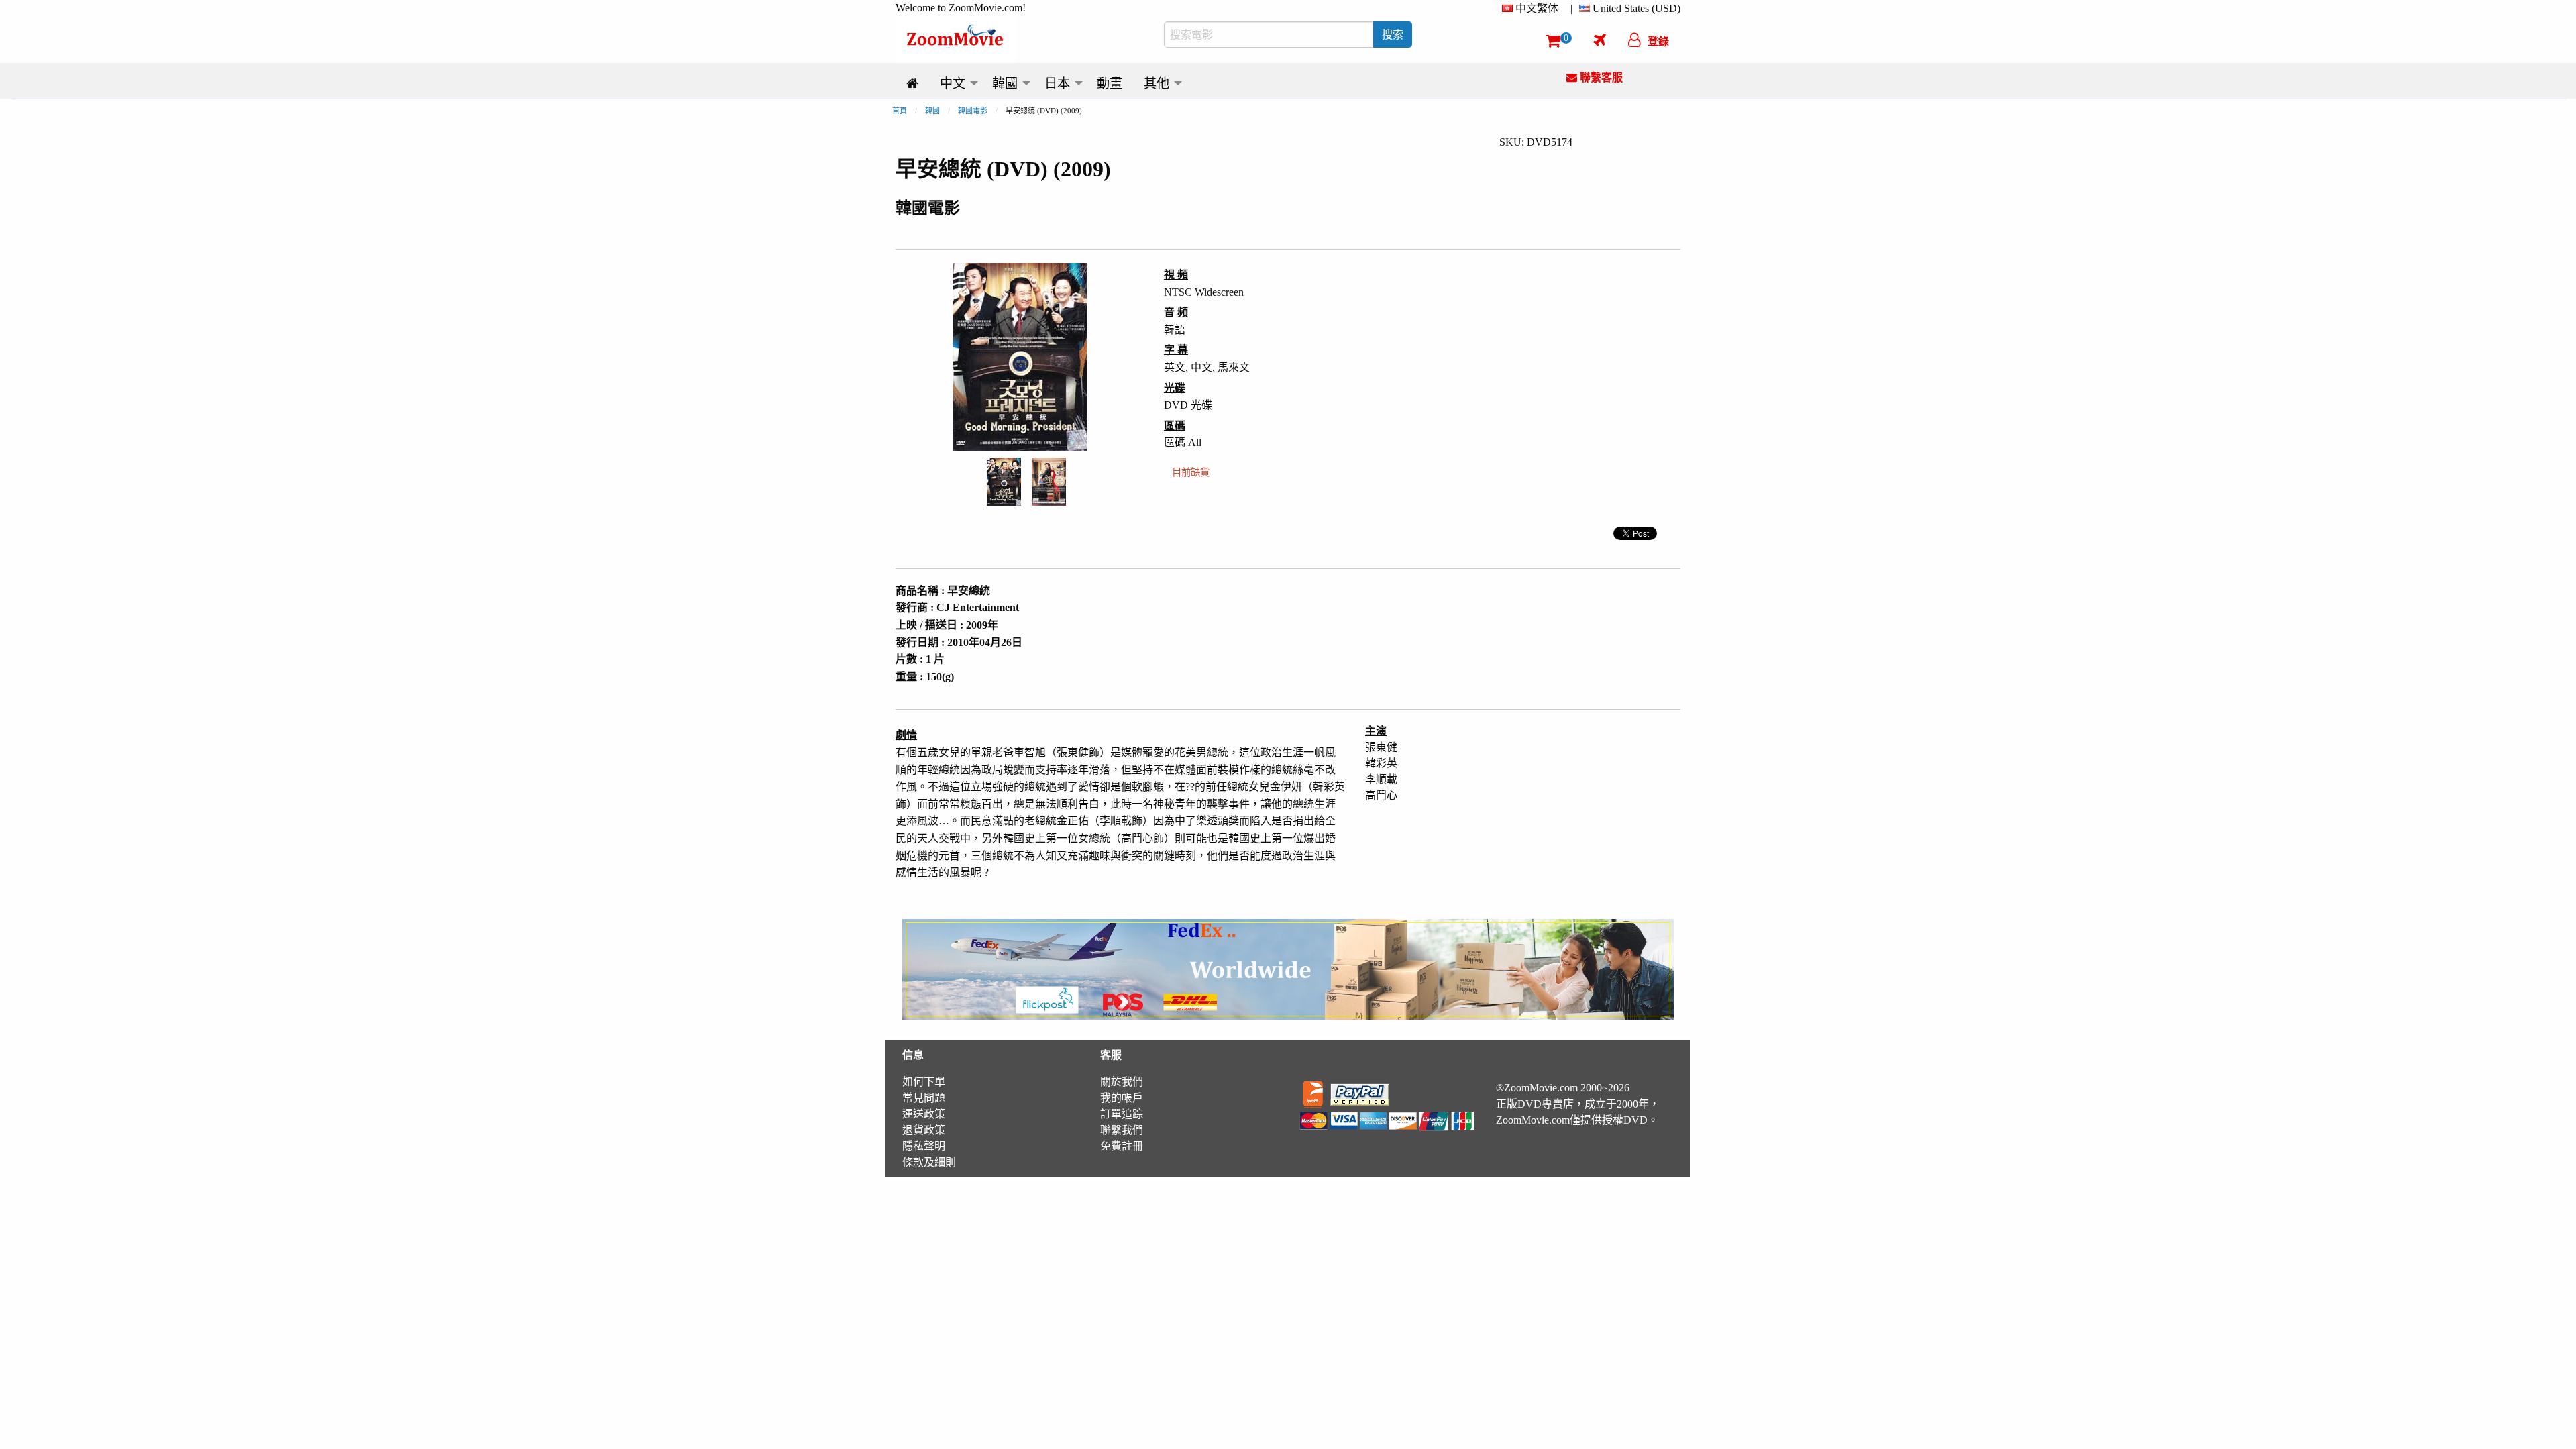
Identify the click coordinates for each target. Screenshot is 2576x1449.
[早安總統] (1004, 481)
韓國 (932, 111)
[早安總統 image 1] (1004, 481)
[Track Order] (1600, 40)
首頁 (900, 111)
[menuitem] (1533, 9)
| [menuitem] (1571, 8)
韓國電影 (973, 111)
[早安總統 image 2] (1049, 482)
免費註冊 (1122, 1146)
